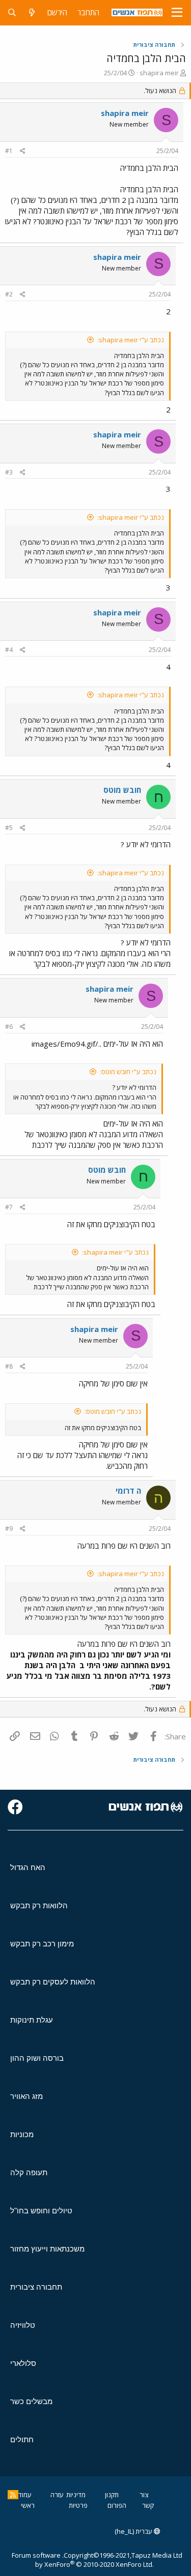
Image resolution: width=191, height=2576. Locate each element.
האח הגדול (28, 1867)
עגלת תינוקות (32, 2020)
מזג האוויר (26, 2096)
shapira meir (159, 73)
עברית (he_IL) (134, 2531)
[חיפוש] (12, 12)
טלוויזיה (23, 2325)
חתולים (22, 2439)
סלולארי (23, 2363)
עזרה (57, 2495)
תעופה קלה (29, 2172)
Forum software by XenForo (83, 2560)
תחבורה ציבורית (36, 2287)
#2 (9, 294)
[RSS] (13, 2495)
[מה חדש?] (32, 12)
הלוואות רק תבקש (39, 1905)
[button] (177, 13)
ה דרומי (128, 1491)
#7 (9, 1207)
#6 (9, 1027)
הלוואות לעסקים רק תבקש (53, 1982)
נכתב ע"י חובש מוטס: (128, 1072)
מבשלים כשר (31, 2401)
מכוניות (22, 2134)
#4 (9, 650)
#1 (9, 151)
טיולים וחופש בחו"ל (41, 2211)
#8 (9, 1366)
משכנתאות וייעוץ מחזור (47, 2249)
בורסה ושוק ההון (37, 2058)
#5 (9, 828)
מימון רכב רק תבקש (42, 1944)
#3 (9, 472)
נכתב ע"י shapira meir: (131, 340)
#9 (9, 1529)
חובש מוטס (122, 790)
